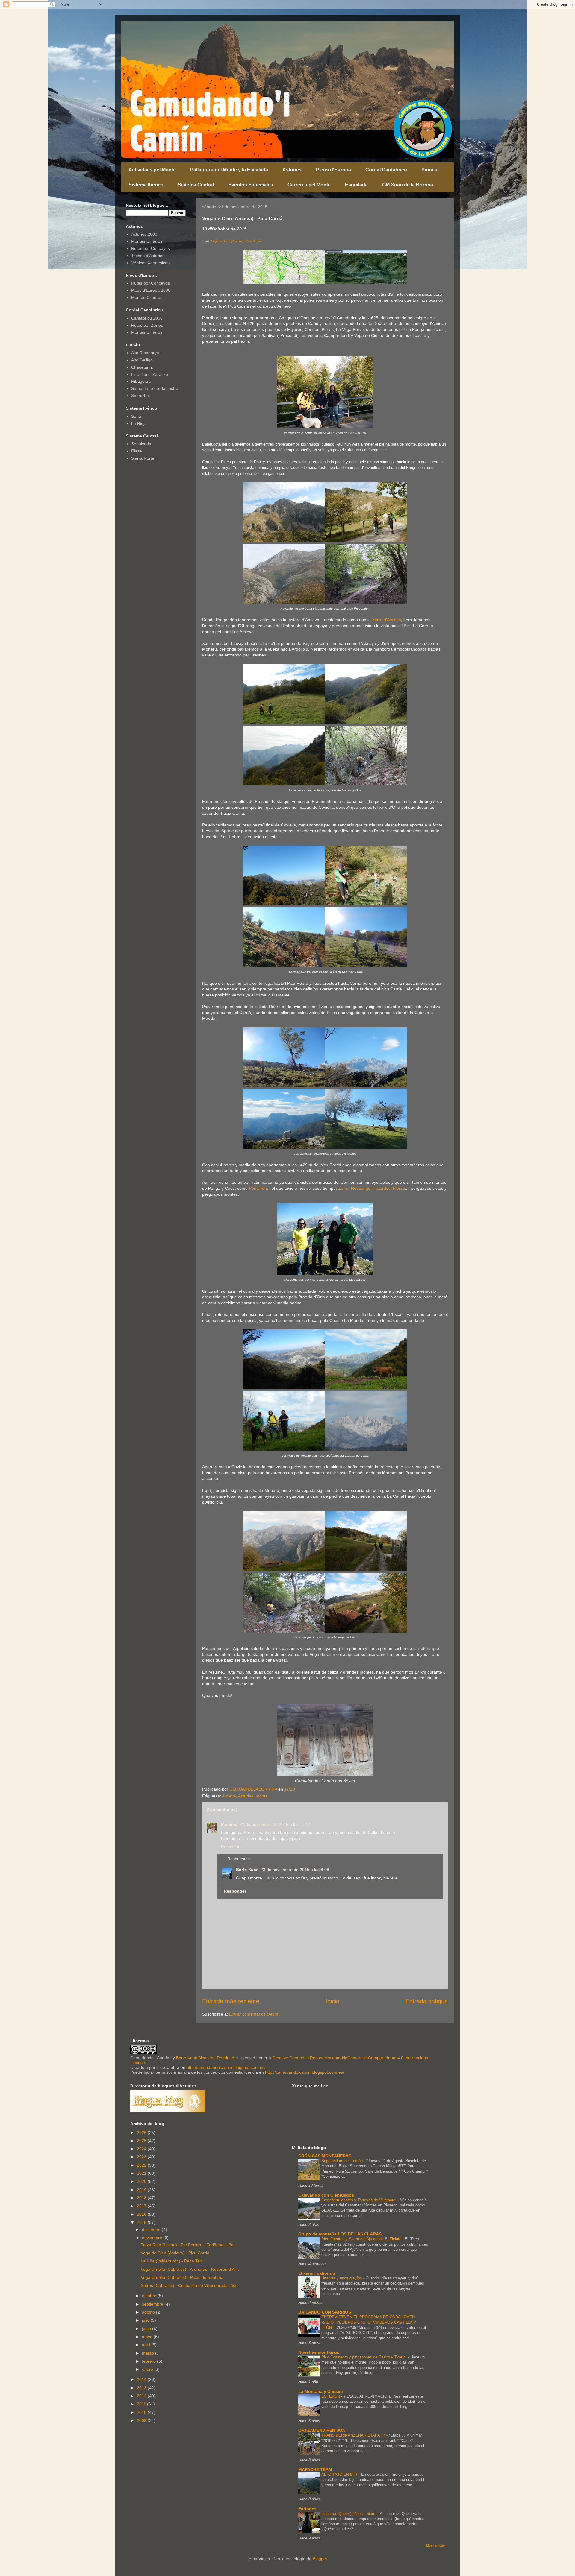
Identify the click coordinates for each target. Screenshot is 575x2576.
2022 (142, 2165)
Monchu (229, 1824)
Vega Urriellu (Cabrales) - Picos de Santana (182, 2277)
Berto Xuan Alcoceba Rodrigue (205, 2058)
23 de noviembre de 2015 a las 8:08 (295, 1870)
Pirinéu (429, 170)
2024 (142, 2149)
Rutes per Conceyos (150, 248)
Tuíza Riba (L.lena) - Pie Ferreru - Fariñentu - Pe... (189, 2245)
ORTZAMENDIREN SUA (322, 2430)
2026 (142, 2133)
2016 (142, 2214)
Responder (231, 1847)
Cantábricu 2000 (147, 318)
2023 (142, 2157)
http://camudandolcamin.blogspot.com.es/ (226, 2067)
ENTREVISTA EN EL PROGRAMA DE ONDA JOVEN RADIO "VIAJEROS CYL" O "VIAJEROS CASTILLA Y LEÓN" (369, 2322)
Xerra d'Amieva (386, 620)
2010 (142, 2412)
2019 (142, 2190)
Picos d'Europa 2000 (151, 290)
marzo (149, 2353)
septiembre (153, 2304)
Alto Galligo (142, 360)
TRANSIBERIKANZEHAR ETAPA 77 (354, 2435)
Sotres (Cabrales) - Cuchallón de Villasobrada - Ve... (190, 2285)
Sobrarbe (140, 396)
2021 (142, 2173)
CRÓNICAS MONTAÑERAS (325, 2156)
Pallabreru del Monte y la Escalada (229, 170)
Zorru (343, 1188)
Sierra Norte (143, 458)
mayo (148, 2337)
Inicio (332, 2001)
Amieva (229, 1796)
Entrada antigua (427, 2001)
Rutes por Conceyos (150, 283)
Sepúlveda (141, 444)
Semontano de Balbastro (155, 388)
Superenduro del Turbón (343, 2161)
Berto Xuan (247, 1870)
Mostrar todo (435, 2545)
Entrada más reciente (231, 2001)
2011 (142, 2404)
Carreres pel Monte (309, 185)
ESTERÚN (331, 2396)
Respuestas (239, 1859)
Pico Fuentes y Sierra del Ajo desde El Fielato (362, 2239)
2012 (142, 2396)
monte (262, 1796)
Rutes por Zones (147, 325)
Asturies (292, 170)
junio (147, 2329)
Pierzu (399, 1188)
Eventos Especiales (251, 185)
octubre (150, 2296)
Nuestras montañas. (319, 2352)
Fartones (307, 2509)
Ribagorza (141, 381)
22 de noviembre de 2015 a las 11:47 (275, 1824)
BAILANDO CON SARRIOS (325, 2312)
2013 (142, 2388)
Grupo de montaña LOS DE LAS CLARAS (340, 2234)
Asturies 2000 (144, 234)
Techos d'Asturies (148, 256)
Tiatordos (382, 1188)
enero (148, 2369)
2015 (142, 2222)
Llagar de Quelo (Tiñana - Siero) (349, 2514)
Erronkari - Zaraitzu (150, 374)
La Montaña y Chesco (321, 2391)
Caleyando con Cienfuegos (326, 2195)
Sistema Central (196, 185)
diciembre (152, 2230)
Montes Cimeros (147, 241)
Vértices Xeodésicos (150, 263)
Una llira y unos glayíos (342, 2278)
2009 (142, 2420)
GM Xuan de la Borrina (408, 185)
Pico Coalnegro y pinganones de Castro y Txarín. (365, 2357)
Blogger (320, 2559)
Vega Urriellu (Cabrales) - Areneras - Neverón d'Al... (190, 2269)
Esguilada (356, 185)
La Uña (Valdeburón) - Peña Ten (171, 2261)
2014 (142, 2379)
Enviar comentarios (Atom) (254, 2014)
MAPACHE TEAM (315, 2469)
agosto (149, 2312)
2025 (142, 2141)
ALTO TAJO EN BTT (340, 2474)
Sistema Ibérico (146, 185)
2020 (142, 2181)
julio (146, 2320)
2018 (142, 2198)
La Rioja (139, 423)
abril (147, 2345)
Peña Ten (258, 1188)
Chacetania (142, 367)
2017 (142, 2206)
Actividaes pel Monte (152, 170)
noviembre (153, 2238)
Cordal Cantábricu (386, 170)
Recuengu (361, 1188)
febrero (149, 2361)
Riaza (137, 451)
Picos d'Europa (333, 170)
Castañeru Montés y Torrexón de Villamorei (359, 2200)
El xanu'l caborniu (317, 2273)
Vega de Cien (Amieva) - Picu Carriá (236, 241)
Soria (136, 416)
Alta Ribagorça (145, 353)
